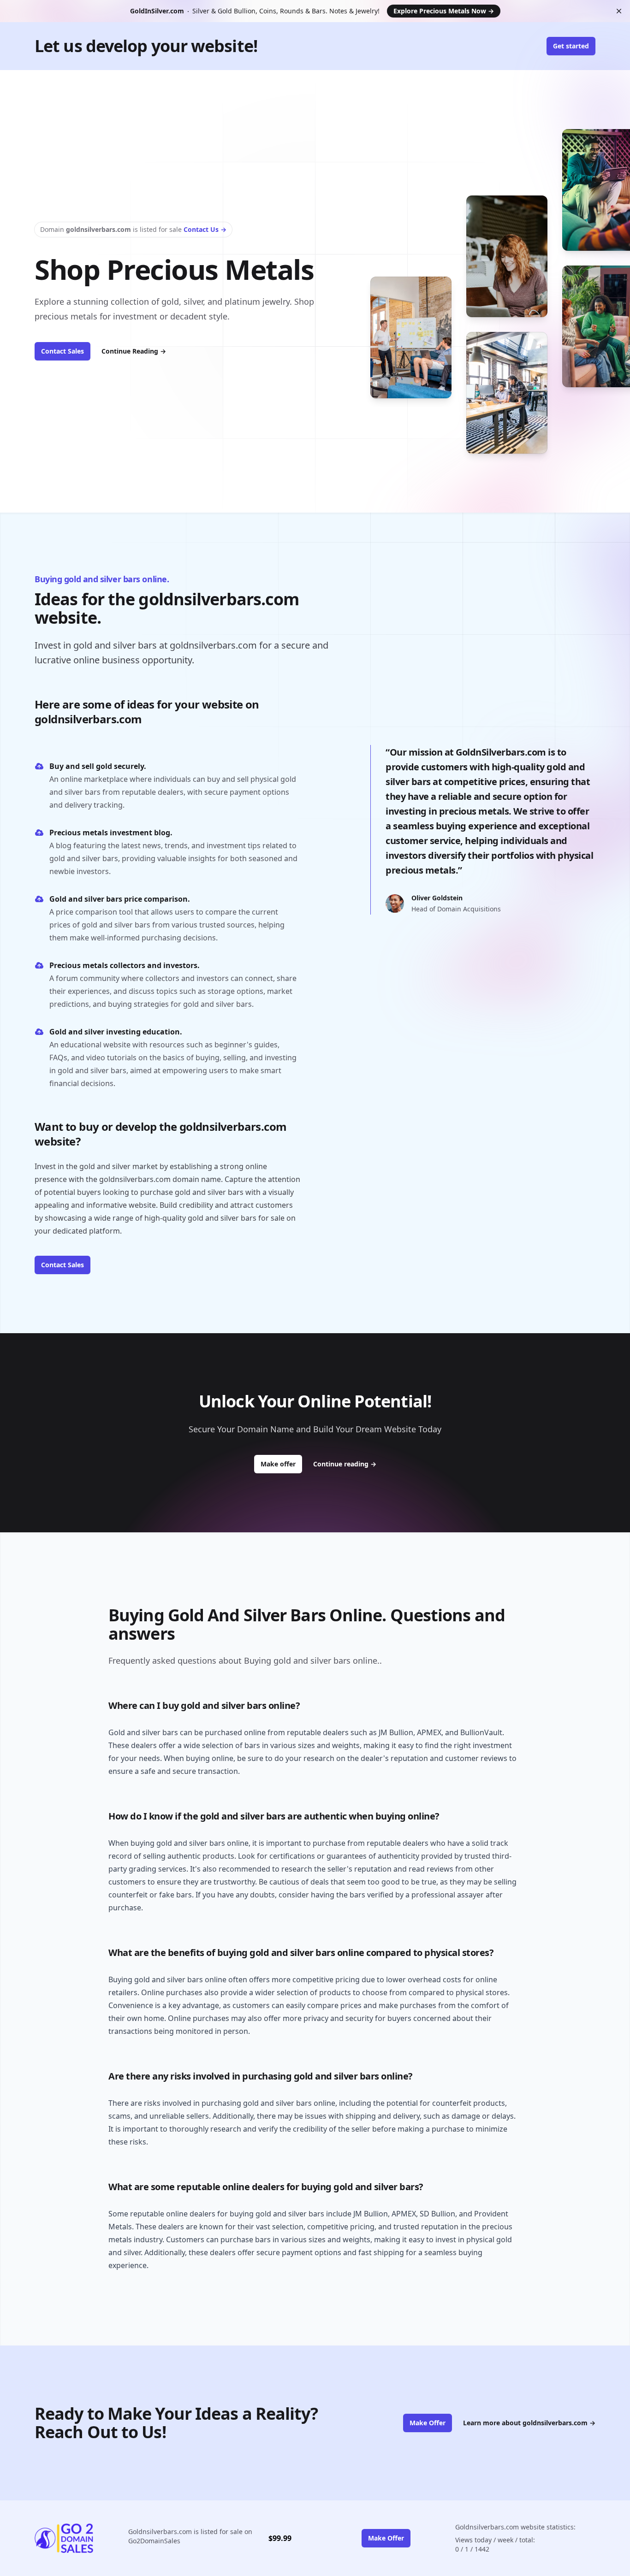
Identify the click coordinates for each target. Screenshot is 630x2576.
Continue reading (345, 1464)
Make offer (281, 1464)
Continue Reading (134, 351)
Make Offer (428, 2423)
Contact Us (205, 229)
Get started (571, 46)
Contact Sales (62, 351)
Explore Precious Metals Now (444, 11)
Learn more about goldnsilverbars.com (529, 2423)
